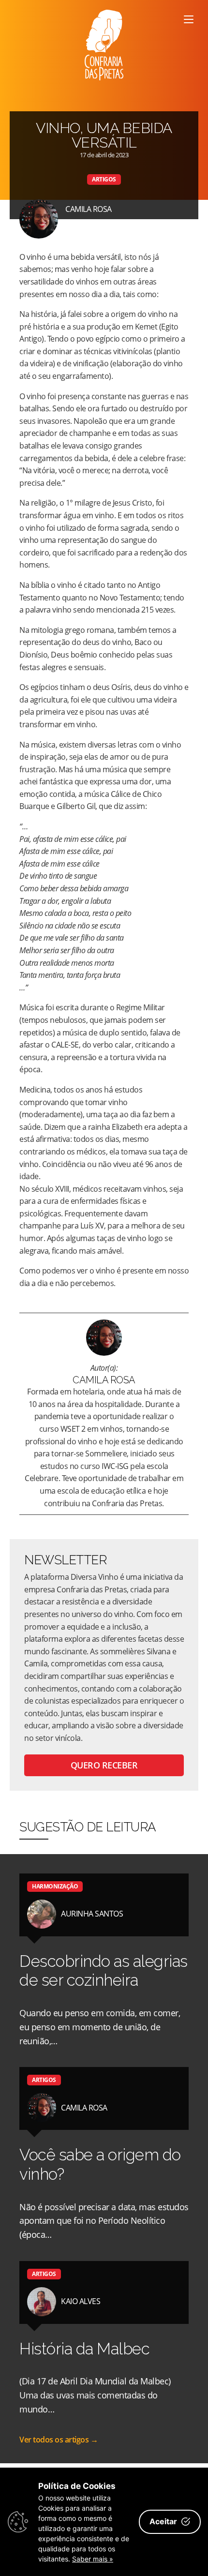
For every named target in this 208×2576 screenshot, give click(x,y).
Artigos (104, 179)
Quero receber (104, 1765)
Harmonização (55, 1886)
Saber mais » (93, 2559)
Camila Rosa (89, 209)
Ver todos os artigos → (59, 2440)
